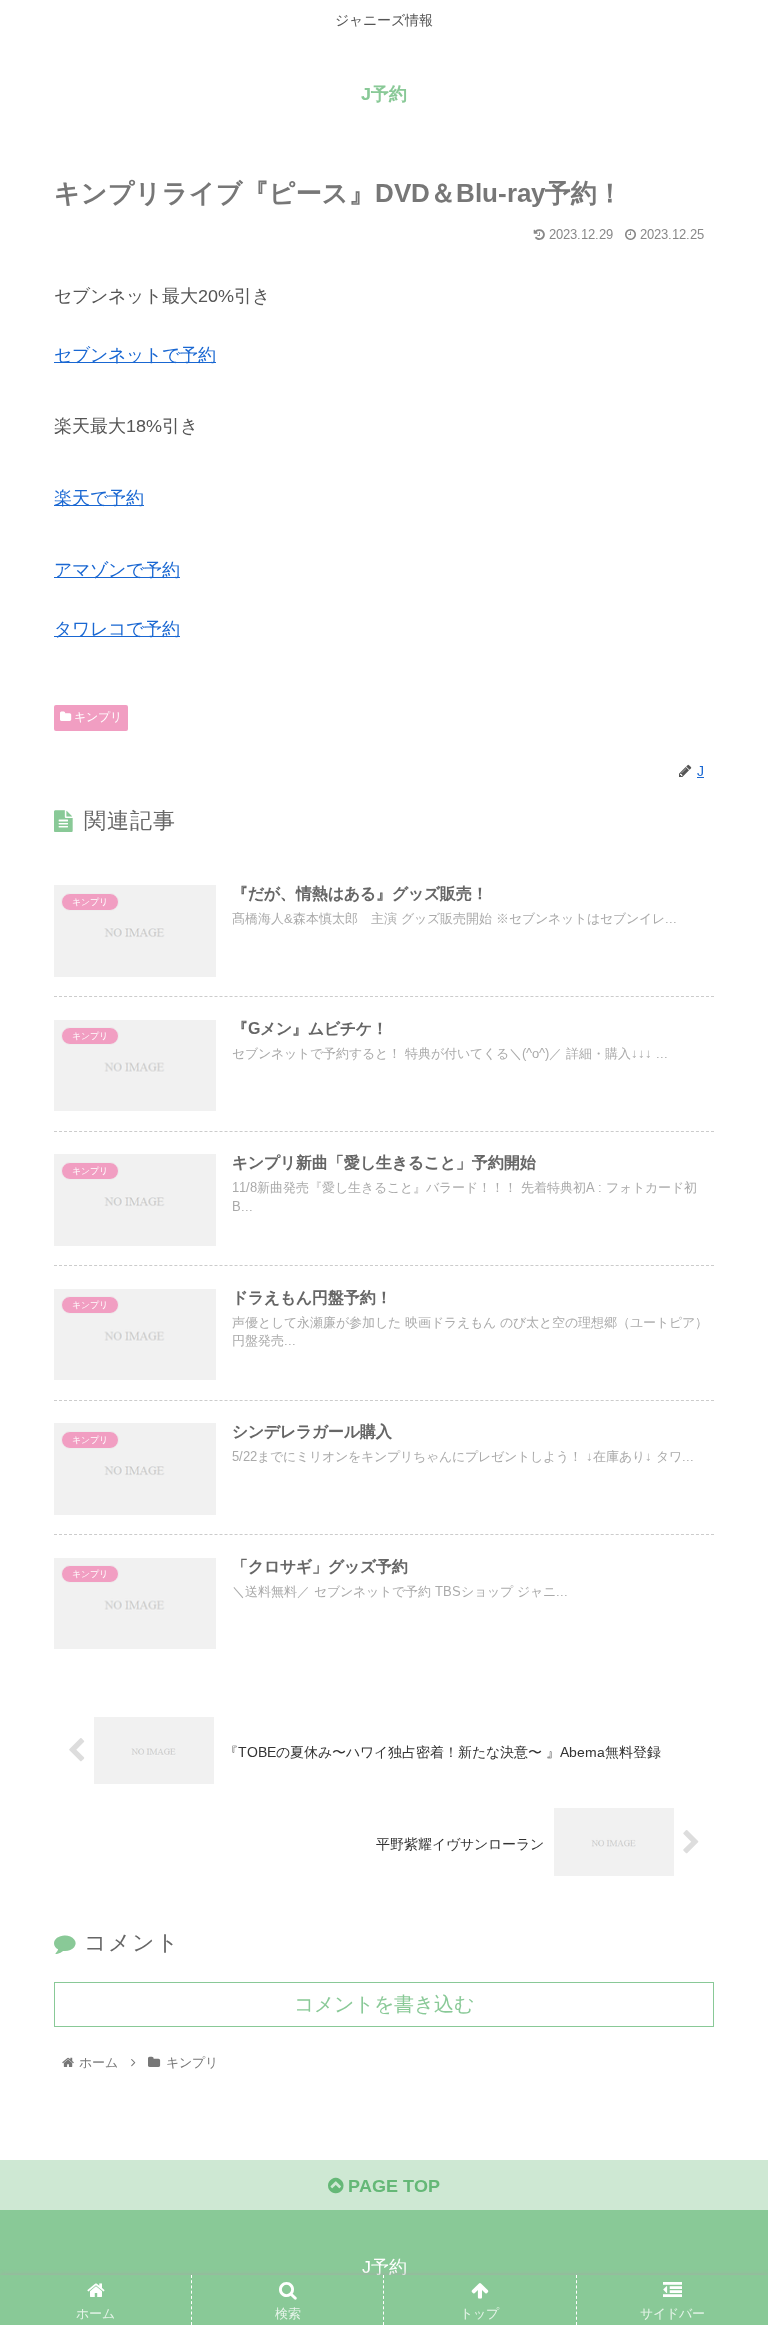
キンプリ (96, 717)
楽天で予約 (99, 498)
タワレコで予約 (117, 629)
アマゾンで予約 (117, 570)
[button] (709, 1860)
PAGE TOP (391, 2186)
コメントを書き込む (384, 2004)
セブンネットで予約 (135, 355)
